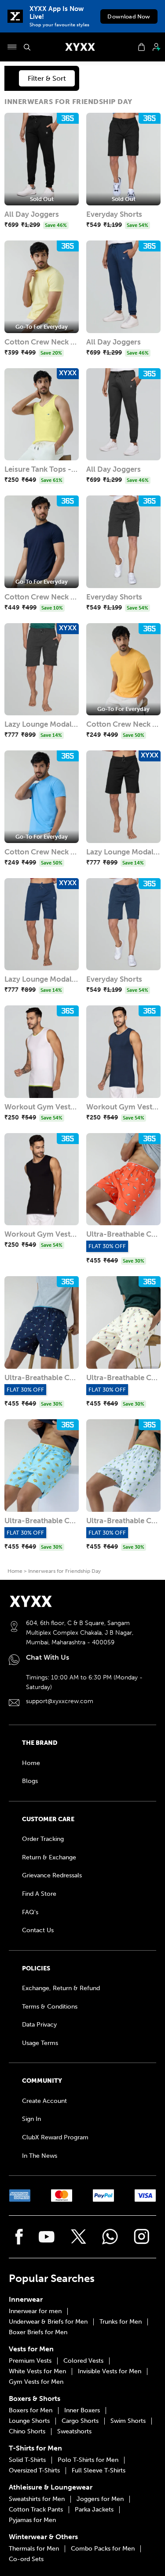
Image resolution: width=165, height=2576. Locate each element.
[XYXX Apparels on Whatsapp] (110, 2237)
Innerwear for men (35, 2311)
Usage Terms (40, 2043)
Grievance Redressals (52, 1875)
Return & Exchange (49, 1857)
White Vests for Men (37, 2371)
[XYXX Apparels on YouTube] (47, 2237)
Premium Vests (30, 2361)
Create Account (44, 2101)
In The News (40, 2156)
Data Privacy (39, 2025)
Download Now (129, 16)
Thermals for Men (34, 2549)
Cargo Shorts (80, 2421)
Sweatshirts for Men (37, 2499)
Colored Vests (83, 2361)
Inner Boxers (82, 2411)
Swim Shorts (128, 2421)
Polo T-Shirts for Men (88, 2460)
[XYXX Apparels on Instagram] (142, 2237)
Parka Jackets (94, 2510)
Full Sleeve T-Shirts (99, 2471)
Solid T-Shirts (27, 2460)
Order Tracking (43, 1839)
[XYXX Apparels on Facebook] (19, 2237)
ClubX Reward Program (55, 2137)
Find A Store (39, 1894)
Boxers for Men (31, 2411)
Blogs (30, 1781)
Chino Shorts (27, 2432)
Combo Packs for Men (103, 2549)
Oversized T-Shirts (34, 2471)
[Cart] (141, 47)
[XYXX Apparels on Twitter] (79, 2237)
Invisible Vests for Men (110, 2371)
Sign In (31, 2119)
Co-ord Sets (26, 2559)
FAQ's (30, 1912)
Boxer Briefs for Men (38, 2332)
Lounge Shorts (29, 2421)
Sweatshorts (74, 2432)
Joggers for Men (100, 2499)
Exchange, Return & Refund (61, 1988)
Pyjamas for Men (32, 2520)
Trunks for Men (121, 2322)
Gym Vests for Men (36, 2382)
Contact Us (38, 1930)
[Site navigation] (12, 47)
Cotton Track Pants (36, 2510)
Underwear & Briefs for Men (48, 2322)
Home (15, 1571)
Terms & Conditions (50, 2007)
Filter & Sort (47, 78)
